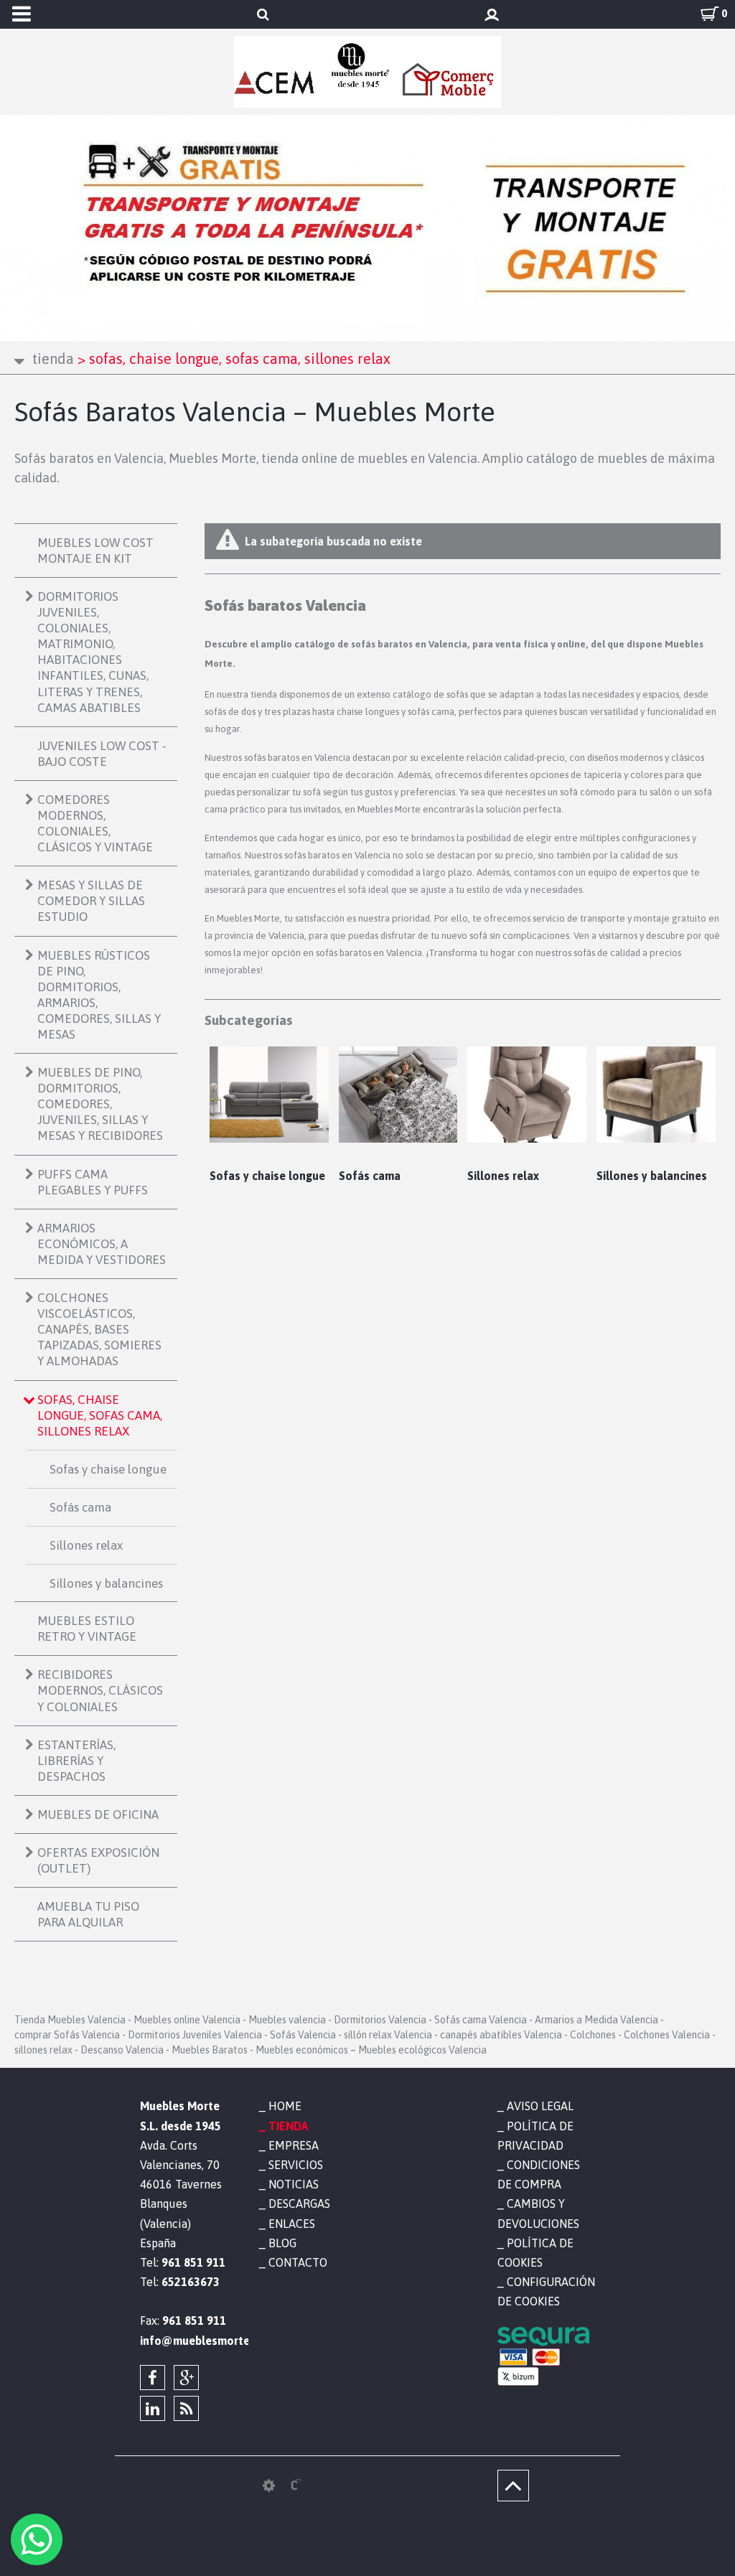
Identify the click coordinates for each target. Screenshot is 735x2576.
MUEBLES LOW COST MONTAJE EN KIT (95, 551)
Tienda (53, 359)
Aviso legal (540, 2106)
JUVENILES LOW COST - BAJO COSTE (102, 754)
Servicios (296, 2165)
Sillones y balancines (106, 1583)
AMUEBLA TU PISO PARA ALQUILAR (88, 1914)
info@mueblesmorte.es (189, 2341)
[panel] (269, 2486)
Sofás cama (80, 1507)
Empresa (294, 2145)
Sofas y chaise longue (108, 1469)
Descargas (299, 2203)
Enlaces (292, 2224)
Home (285, 2106)
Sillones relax (86, 1545)
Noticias (294, 2184)
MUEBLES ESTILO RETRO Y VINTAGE (87, 1629)
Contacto (298, 2262)
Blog (282, 2243)
